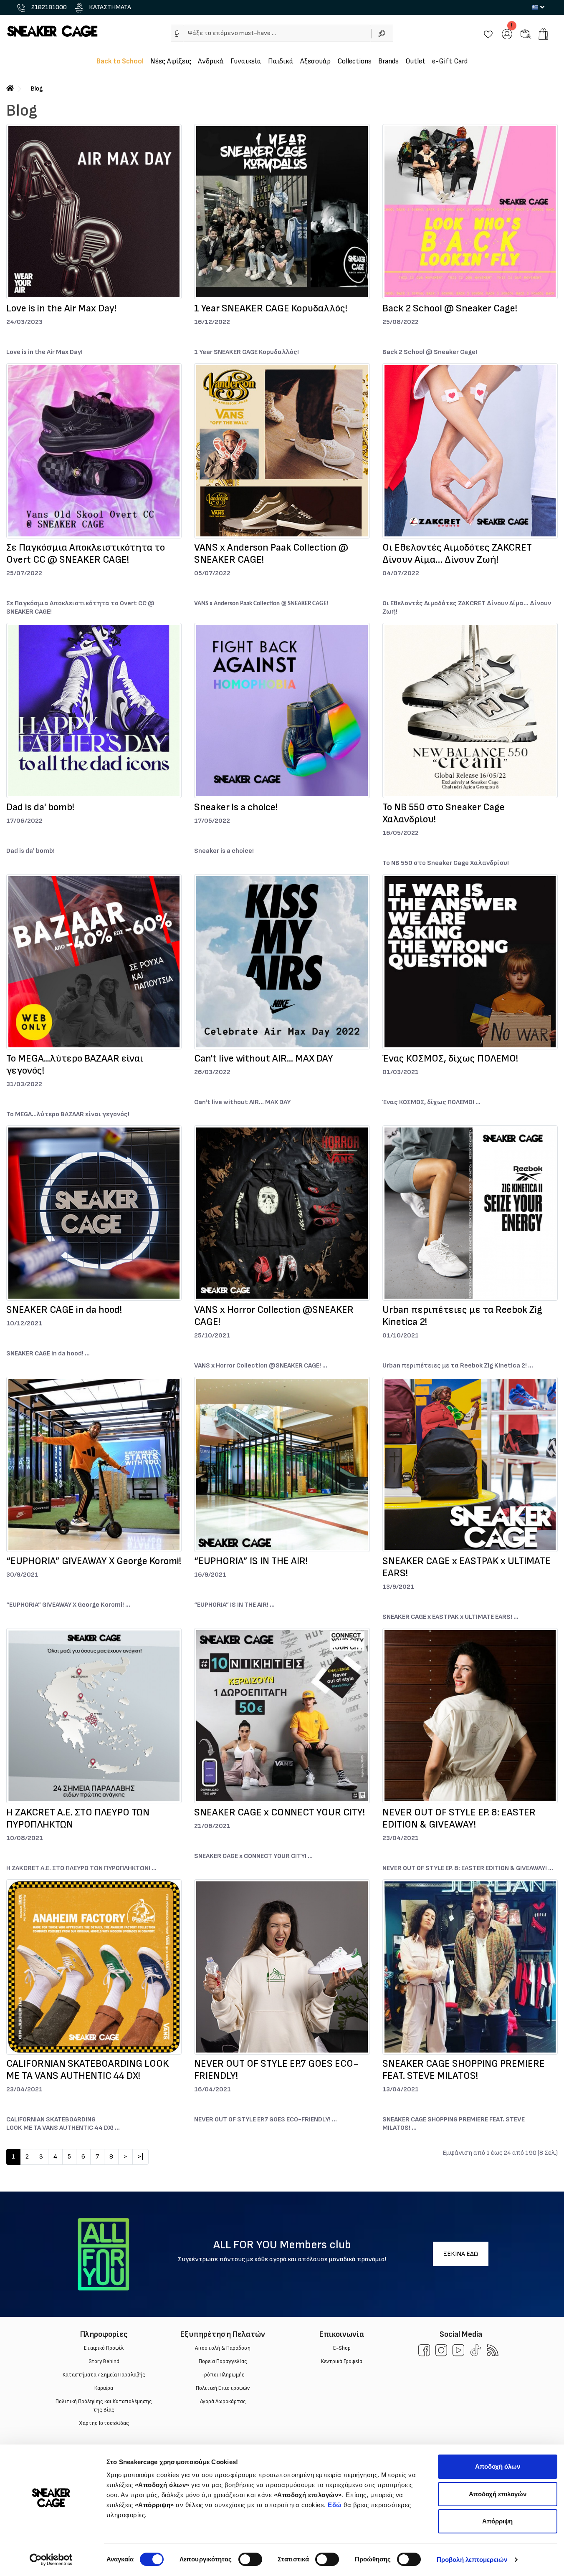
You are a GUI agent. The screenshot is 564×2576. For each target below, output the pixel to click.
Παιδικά (281, 61)
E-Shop (341, 2348)
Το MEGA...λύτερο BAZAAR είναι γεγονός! (75, 1064)
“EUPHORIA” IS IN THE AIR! (251, 1561)
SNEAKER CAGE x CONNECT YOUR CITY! (279, 1812)
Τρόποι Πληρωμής (223, 2375)
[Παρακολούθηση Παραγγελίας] (526, 34)
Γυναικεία (246, 61)
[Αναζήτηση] (382, 33)
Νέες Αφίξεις (171, 61)
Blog (37, 89)
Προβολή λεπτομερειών (472, 2560)
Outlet (415, 61)
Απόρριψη (497, 2521)
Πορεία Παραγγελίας (223, 2361)
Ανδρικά (211, 61)
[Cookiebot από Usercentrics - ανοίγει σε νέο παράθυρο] (51, 2560)
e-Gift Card (450, 61)
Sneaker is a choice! (236, 807)
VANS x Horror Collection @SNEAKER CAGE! (274, 1316)
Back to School (120, 61)
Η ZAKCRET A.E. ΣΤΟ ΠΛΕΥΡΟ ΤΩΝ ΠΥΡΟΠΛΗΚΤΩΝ (78, 1818)
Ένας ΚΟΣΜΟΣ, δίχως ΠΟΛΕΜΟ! (450, 1058)
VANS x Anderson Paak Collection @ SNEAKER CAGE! (271, 554)
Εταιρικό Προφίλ (104, 2348)
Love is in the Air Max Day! (61, 308)
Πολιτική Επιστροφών (223, 2388)
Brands (388, 61)
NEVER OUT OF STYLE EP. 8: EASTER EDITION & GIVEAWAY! (459, 1818)
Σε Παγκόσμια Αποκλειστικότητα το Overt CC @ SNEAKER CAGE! (86, 554)
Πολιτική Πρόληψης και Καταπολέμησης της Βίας (104, 2406)
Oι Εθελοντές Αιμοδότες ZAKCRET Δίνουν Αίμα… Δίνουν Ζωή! (457, 554)
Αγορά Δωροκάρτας (223, 2402)
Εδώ (335, 2505)
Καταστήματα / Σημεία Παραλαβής (104, 2375)
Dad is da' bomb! (40, 807)
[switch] (250, 2559)
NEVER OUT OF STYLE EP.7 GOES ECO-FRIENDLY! (276, 2070)
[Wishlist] (488, 34)
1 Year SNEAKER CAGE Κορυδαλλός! (271, 308)
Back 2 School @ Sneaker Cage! (450, 308)
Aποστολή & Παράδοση (223, 2348)
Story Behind (104, 2361)
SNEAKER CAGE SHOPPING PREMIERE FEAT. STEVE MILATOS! (464, 2070)
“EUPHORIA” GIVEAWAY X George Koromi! (94, 1561)
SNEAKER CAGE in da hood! (64, 1310)
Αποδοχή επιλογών (498, 2494)
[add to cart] (543, 34)
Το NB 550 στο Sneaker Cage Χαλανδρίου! (444, 813)
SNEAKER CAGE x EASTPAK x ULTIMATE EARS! (467, 1567)
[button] (177, 33)
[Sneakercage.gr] (52, 31)
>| (140, 2157)
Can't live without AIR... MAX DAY (264, 1058)
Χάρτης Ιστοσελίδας (104, 2423)
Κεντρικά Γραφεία (342, 2361)
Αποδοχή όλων (498, 2466)
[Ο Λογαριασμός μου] (507, 34)
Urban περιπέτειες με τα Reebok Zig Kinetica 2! (462, 1316)
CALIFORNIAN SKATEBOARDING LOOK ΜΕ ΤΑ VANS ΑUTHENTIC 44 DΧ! (87, 2070)
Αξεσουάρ (315, 61)
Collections (354, 61)
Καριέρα (104, 2388)
